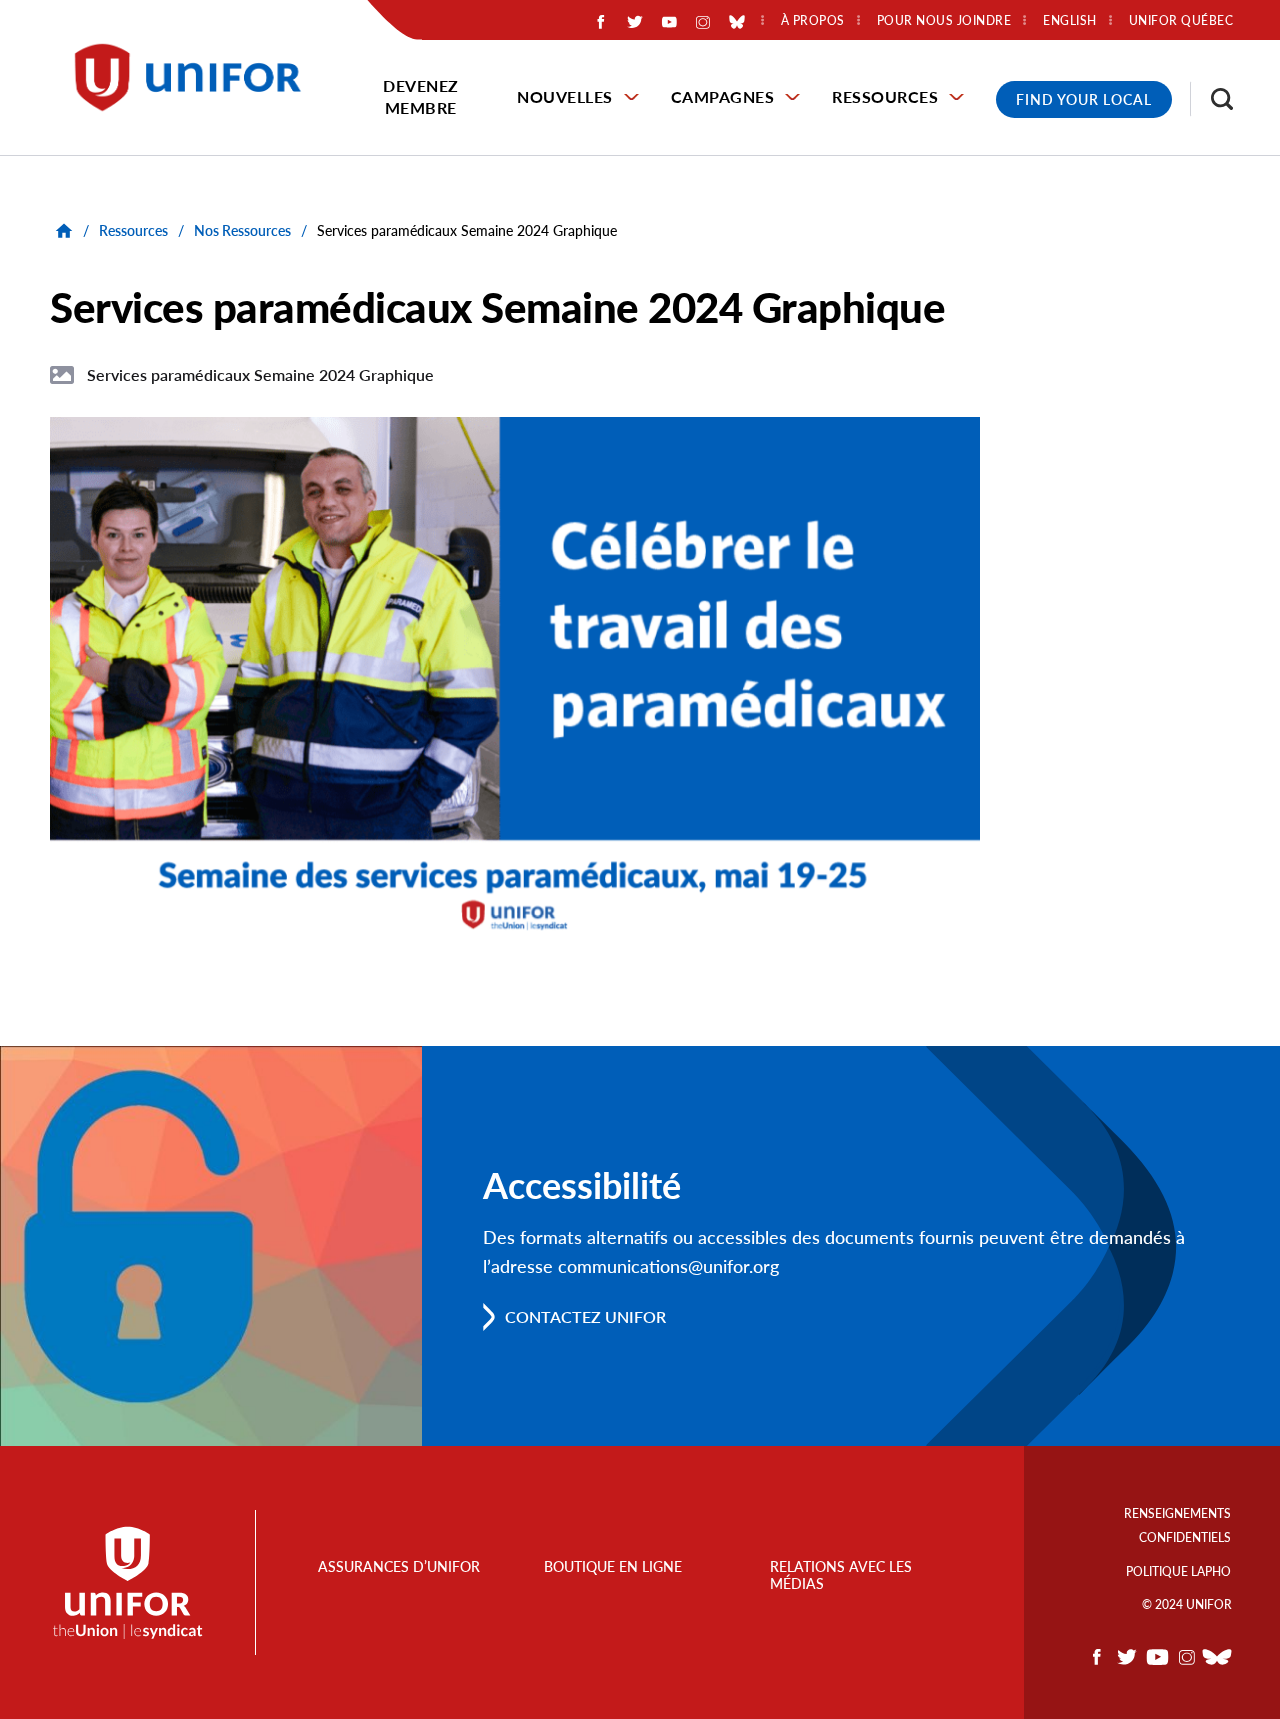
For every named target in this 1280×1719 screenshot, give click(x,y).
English (1070, 21)
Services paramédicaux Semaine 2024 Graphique (260, 374)
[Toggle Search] (1212, 99)
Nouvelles (565, 96)
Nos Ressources (242, 230)
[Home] (197, 77)
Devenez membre (421, 96)
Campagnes (723, 96)
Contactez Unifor (585, 1316)
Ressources (885, 96)
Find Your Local (1084, 99)
